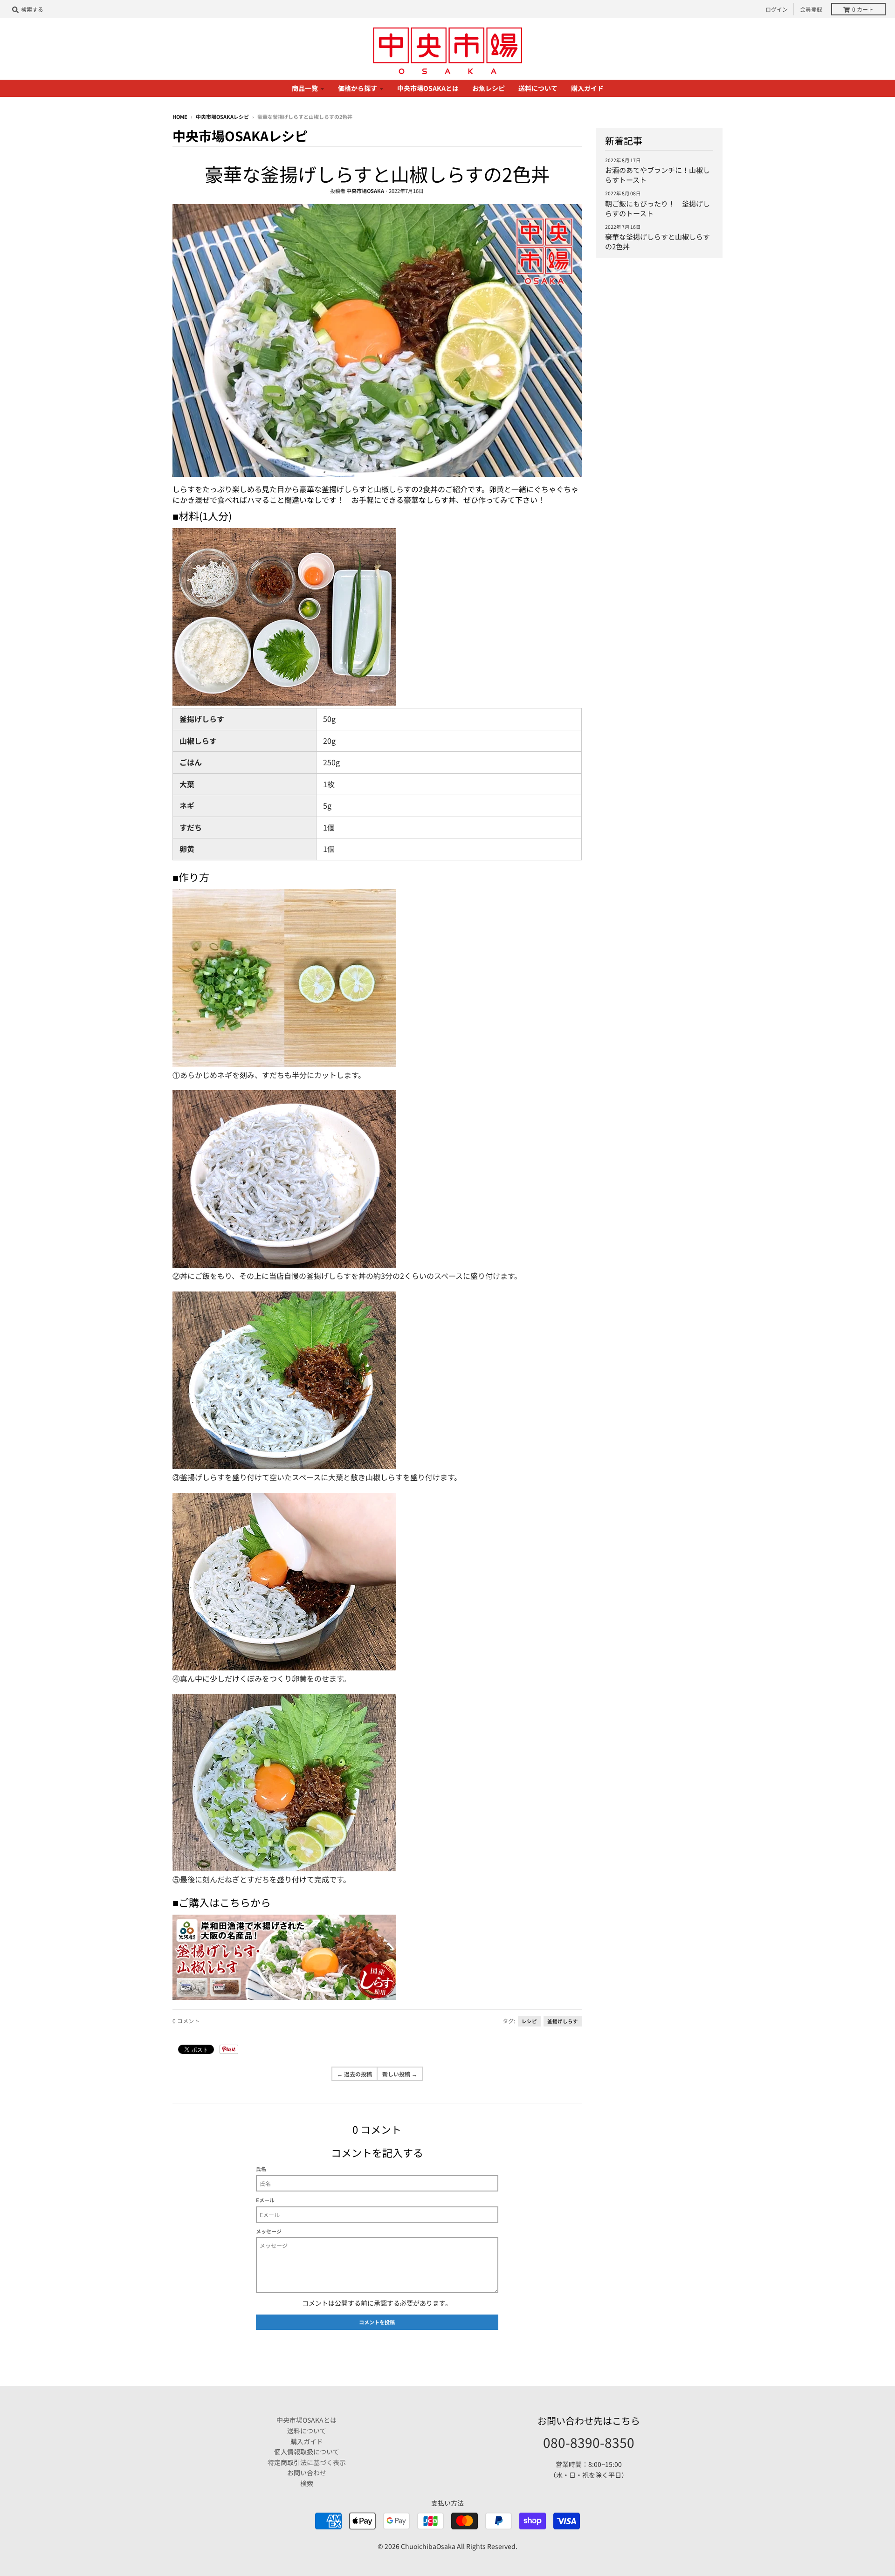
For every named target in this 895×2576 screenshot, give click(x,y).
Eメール (265, 2200)
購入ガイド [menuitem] (587, 88)
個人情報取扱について (307, 2452)
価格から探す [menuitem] (358, 88)
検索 (307, 2483)
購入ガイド (307, 2441)
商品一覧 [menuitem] (305, 88)
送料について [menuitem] (538, 88)
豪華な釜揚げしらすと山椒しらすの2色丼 (377, 174)
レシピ (529, 2021)
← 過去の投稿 (355, 2074)
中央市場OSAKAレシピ (222, 117)
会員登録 (811, 9)
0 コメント (186, 2021)
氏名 (261, 2169)
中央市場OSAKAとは (306, 2420)
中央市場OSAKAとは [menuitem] (428, 88)
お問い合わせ (307, 2473)
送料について (307, 2431)
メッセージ (269, 2231)
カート (863, 9)
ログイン (777, 9)
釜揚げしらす (563, 2021)
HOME (180, 117)
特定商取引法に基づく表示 (307, 2462)
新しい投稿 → (400, 2074)
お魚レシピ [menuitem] (489, 88)
